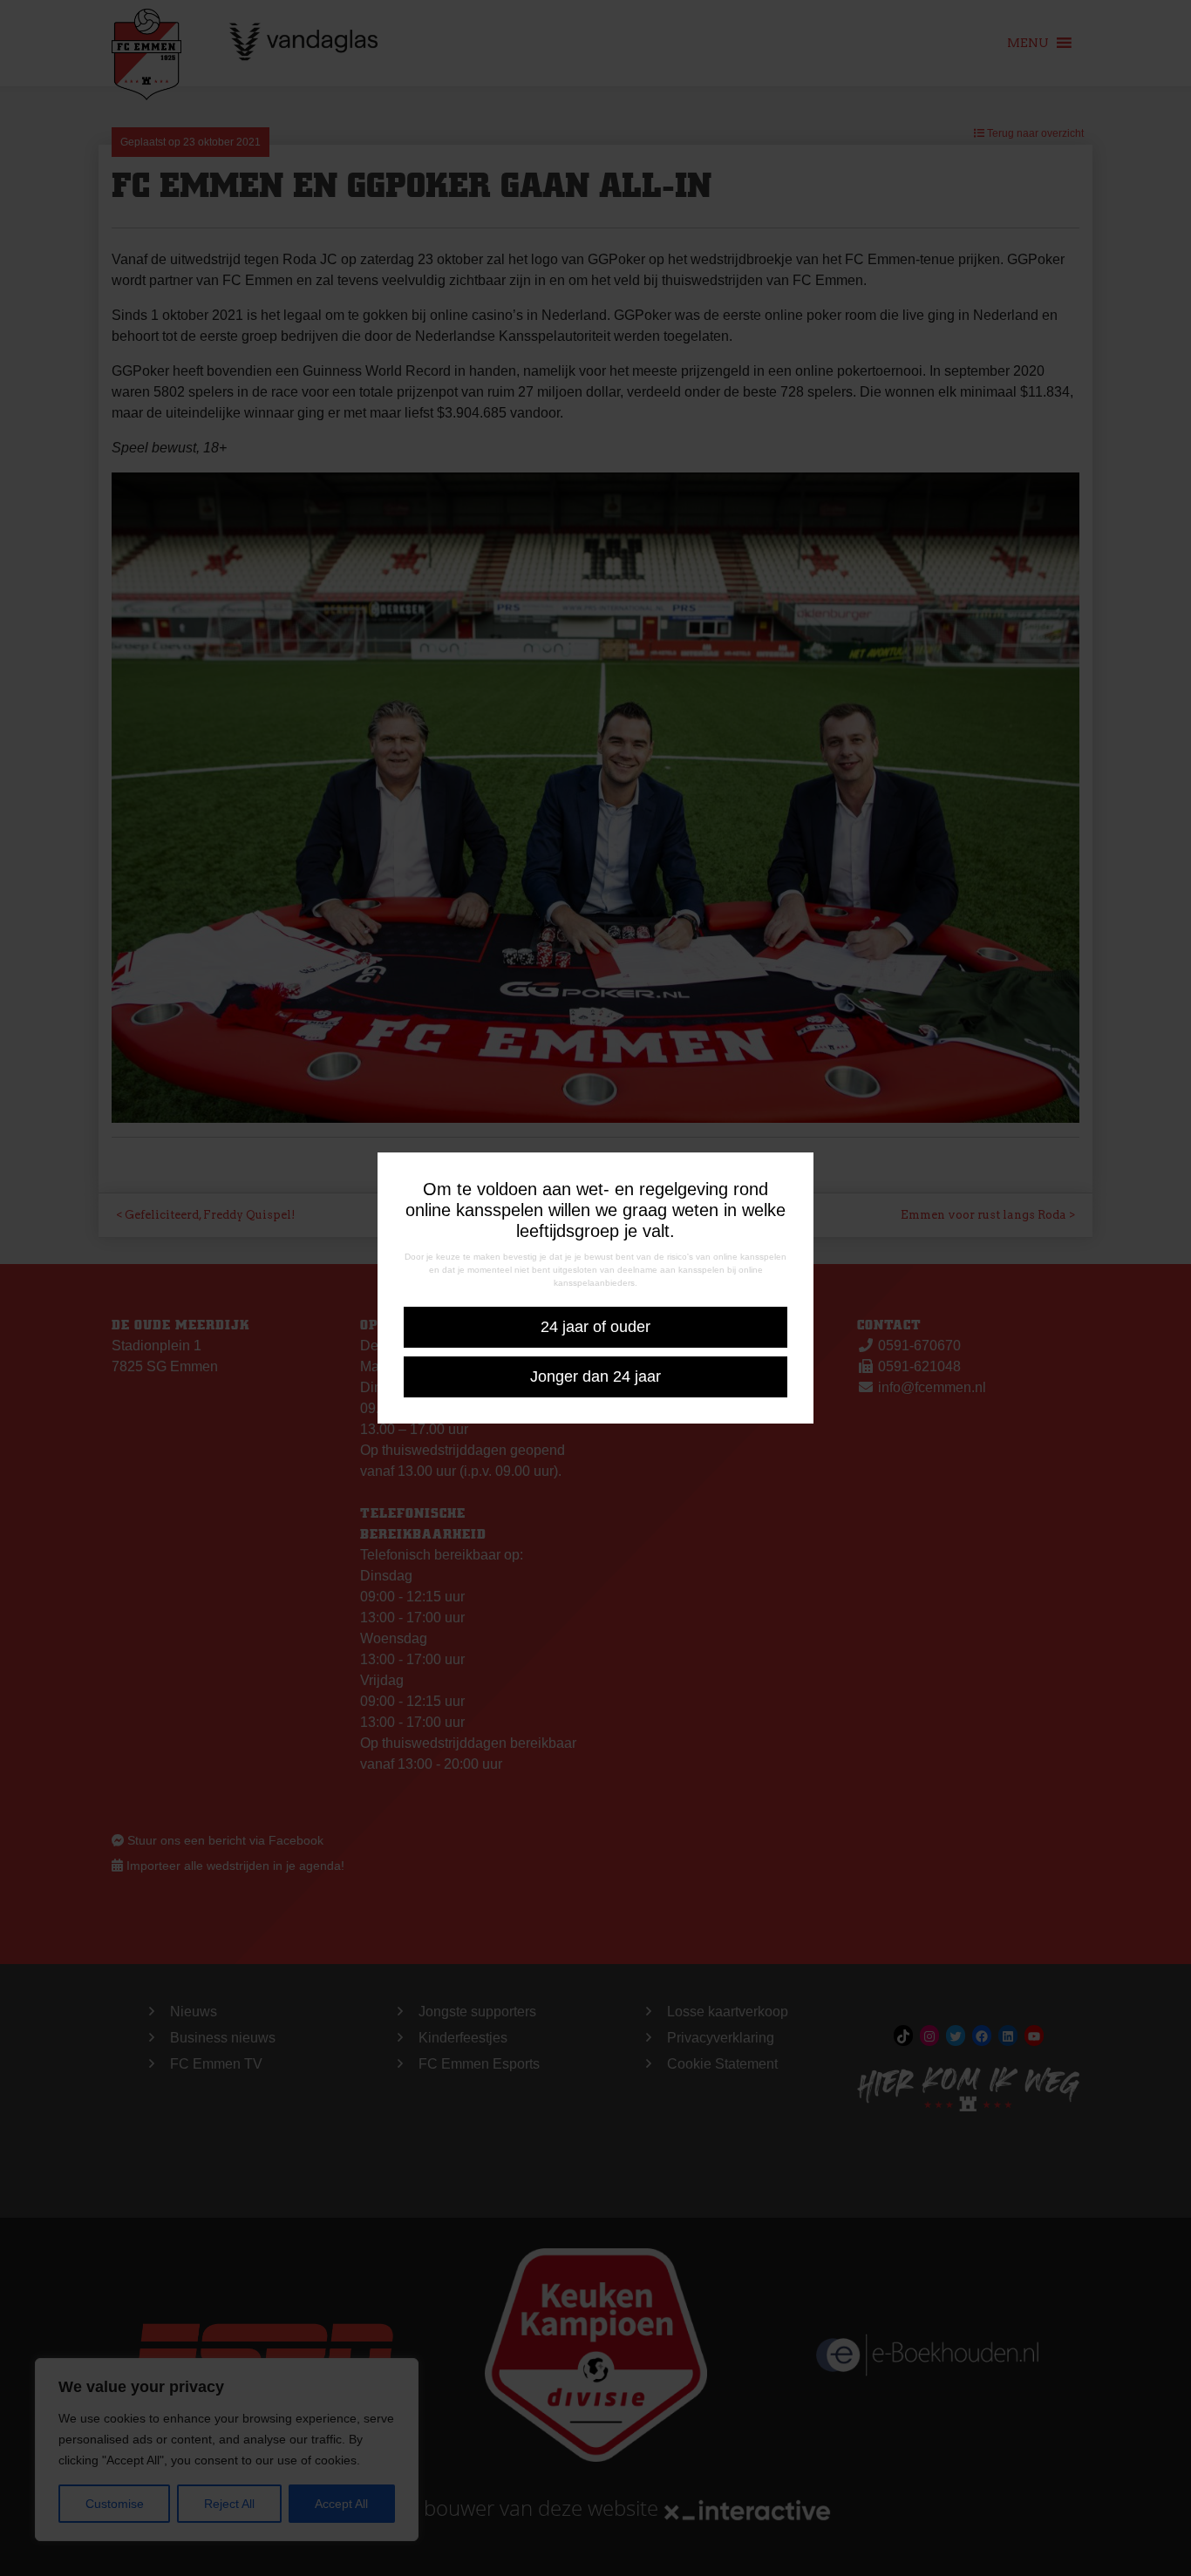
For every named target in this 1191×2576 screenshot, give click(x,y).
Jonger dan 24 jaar (595, 1376)
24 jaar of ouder (595, 1327)
